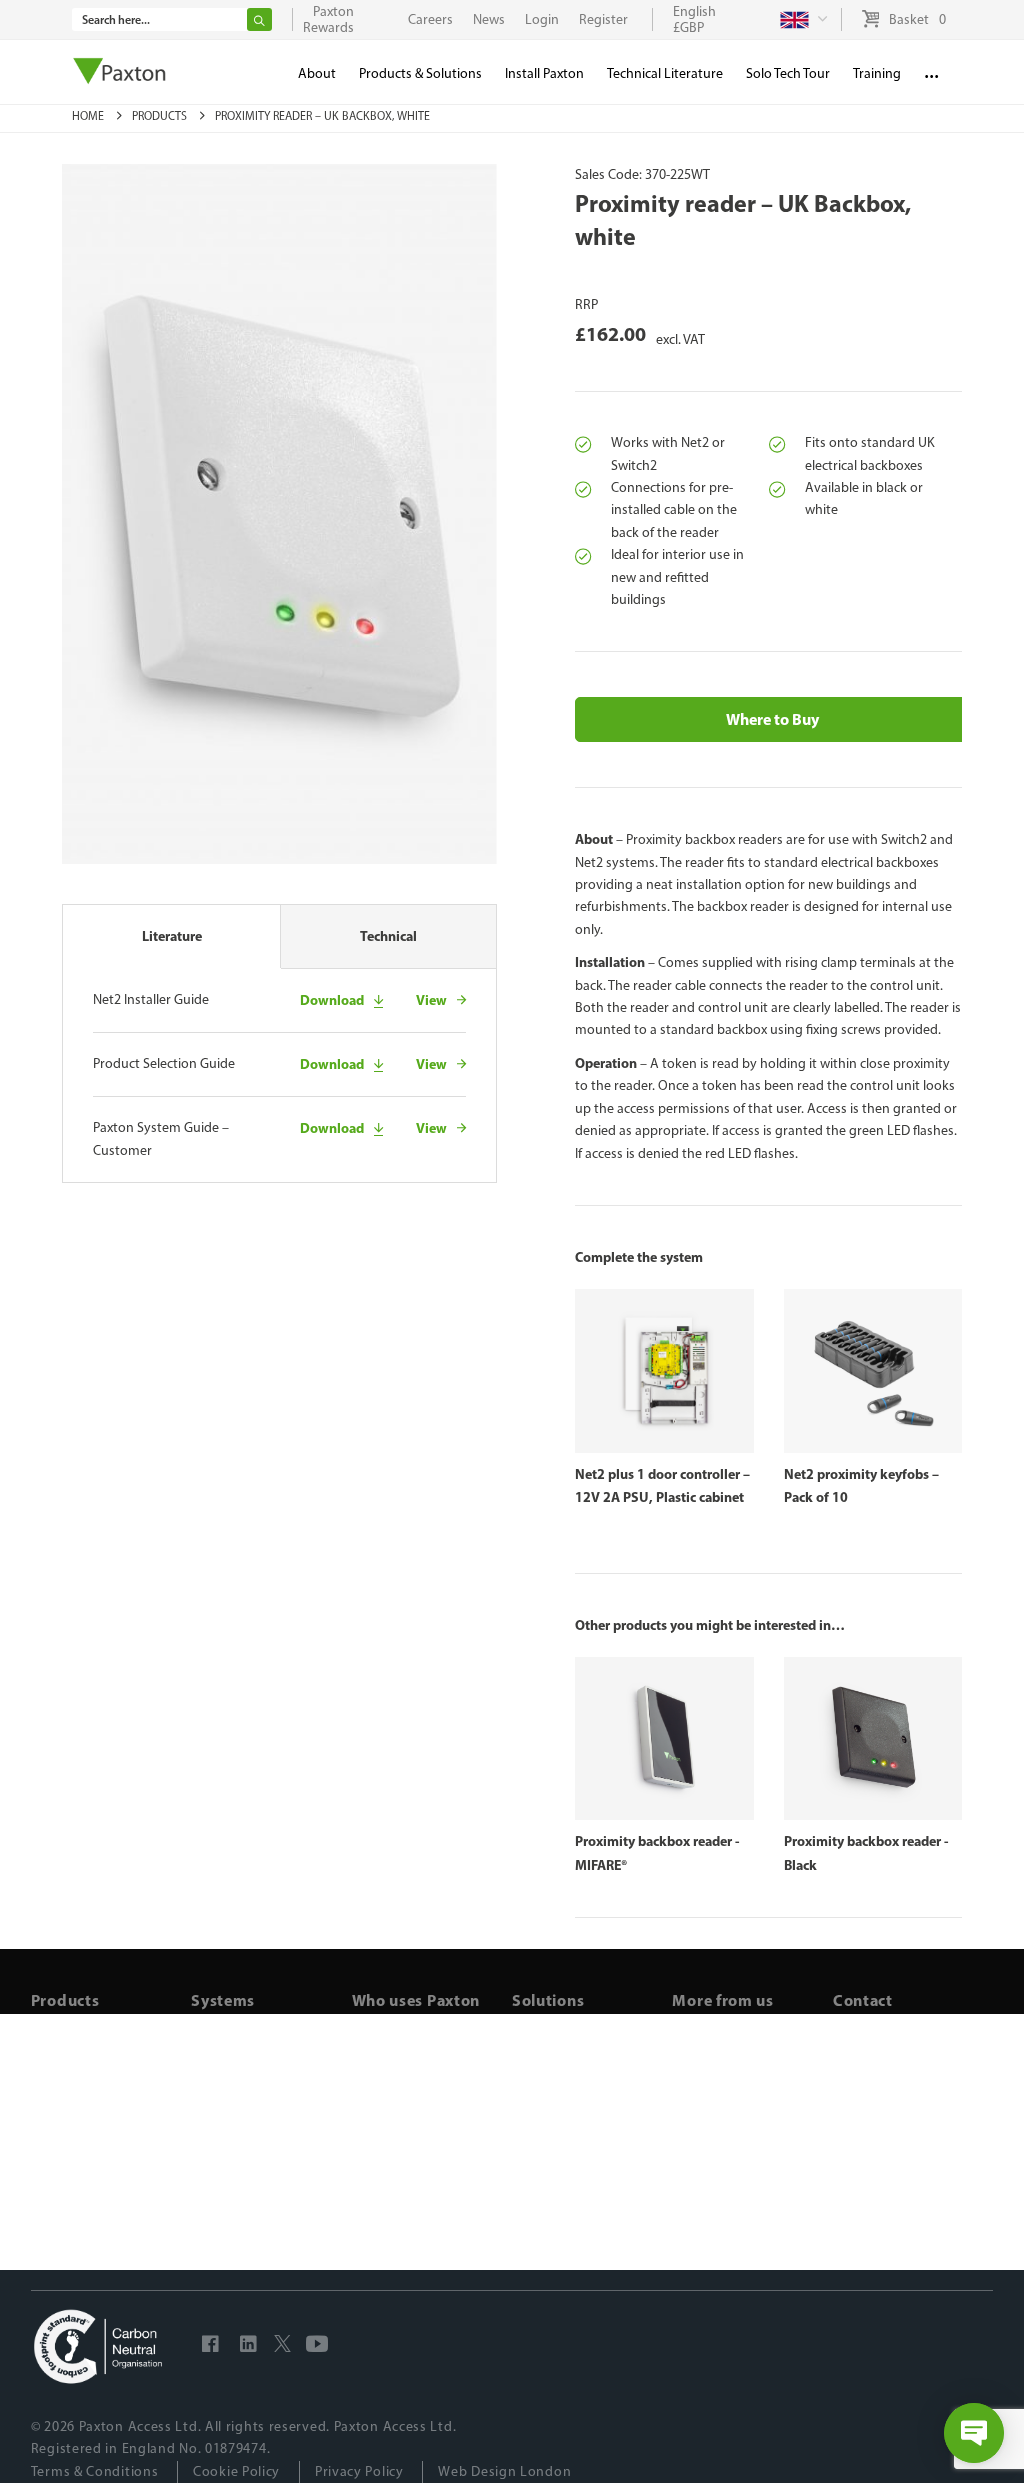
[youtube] (317, 2347)
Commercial (388, 2023)
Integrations (709, 2135)
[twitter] (282, 2347)
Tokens (52, 2113)
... (931, 69)
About (317, 73)
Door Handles (73, 2158)
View (431, 1000)
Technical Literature (665, 73)
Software (58, 2180)
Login (542, 19)
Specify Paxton (718, 2046)
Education (383, 2091)
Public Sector (392, 2180)
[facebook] (211, 2347)
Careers (695, 2158)
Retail (369, 2135)
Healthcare (385, 2158)
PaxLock (215, 2091)
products (161, 116)
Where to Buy (772, 719)
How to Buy (707, 2068)
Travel (370, 2203)
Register (603, 19)
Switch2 (216, 2135)
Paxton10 (220, 2046)
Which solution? (561, 2023)
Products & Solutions (420, 73)
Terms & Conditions (95, 2471)
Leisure (374, 2113)
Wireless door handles (580, 2068)
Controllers (65, 2091)
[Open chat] (974, 2433)
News (689, 2113)
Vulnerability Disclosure (744, 2180)
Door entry (545, 2091)
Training (698, 2091)
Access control (556, 2046)
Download (332, 1000)
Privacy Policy (359, 2471)
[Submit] (259, 19)
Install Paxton (713, 2023)
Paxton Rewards (328, 19)
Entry (207, 2113)
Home (89, 116)
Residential (386, 2068)
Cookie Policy (236, 2471)
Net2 (206, 2023)
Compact (218, 2158)
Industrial (381, 2046)
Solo (204, 2068)
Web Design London (504, 2471)
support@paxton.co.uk (901, 2046)
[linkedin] (249, 2347)
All (39, 2023)
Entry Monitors (76, 2135)
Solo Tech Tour (788, 73)
